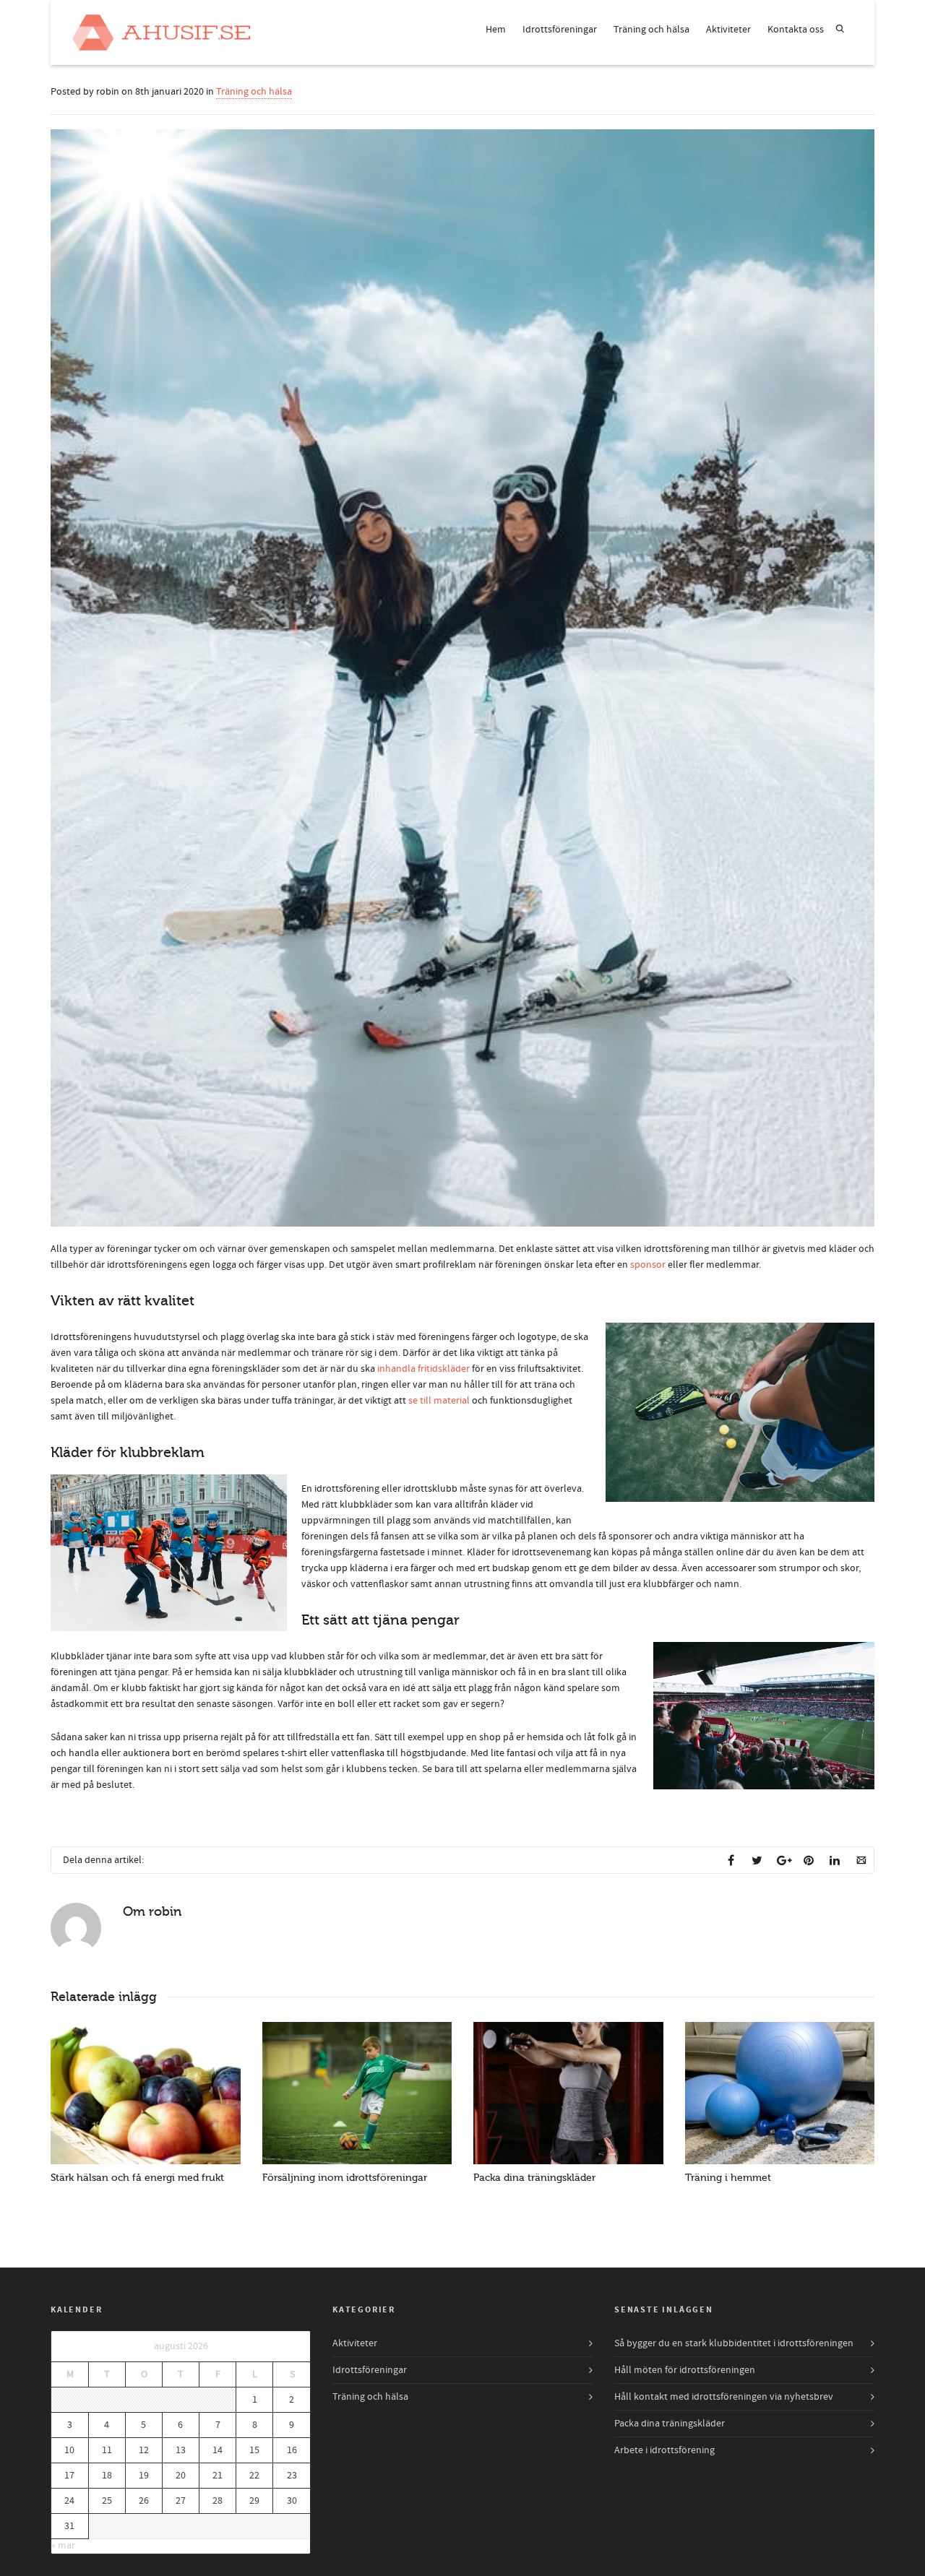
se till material (439, 1401)
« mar (63, 2546)
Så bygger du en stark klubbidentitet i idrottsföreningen (734, 2343)
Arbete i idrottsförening (664, 2450)
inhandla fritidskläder (423, 1369)
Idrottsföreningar (560, 30)
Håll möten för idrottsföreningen (685, 2370)
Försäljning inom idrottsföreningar (345, 2178)
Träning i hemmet (728, 2178)
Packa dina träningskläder (534, 2178)
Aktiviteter (728, 30)
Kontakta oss (796, 30)
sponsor (648, 1265)
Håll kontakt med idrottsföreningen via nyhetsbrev (724, 2397)
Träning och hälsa (651, 30)
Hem (496, 30)
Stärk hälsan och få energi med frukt (137, 2178)
